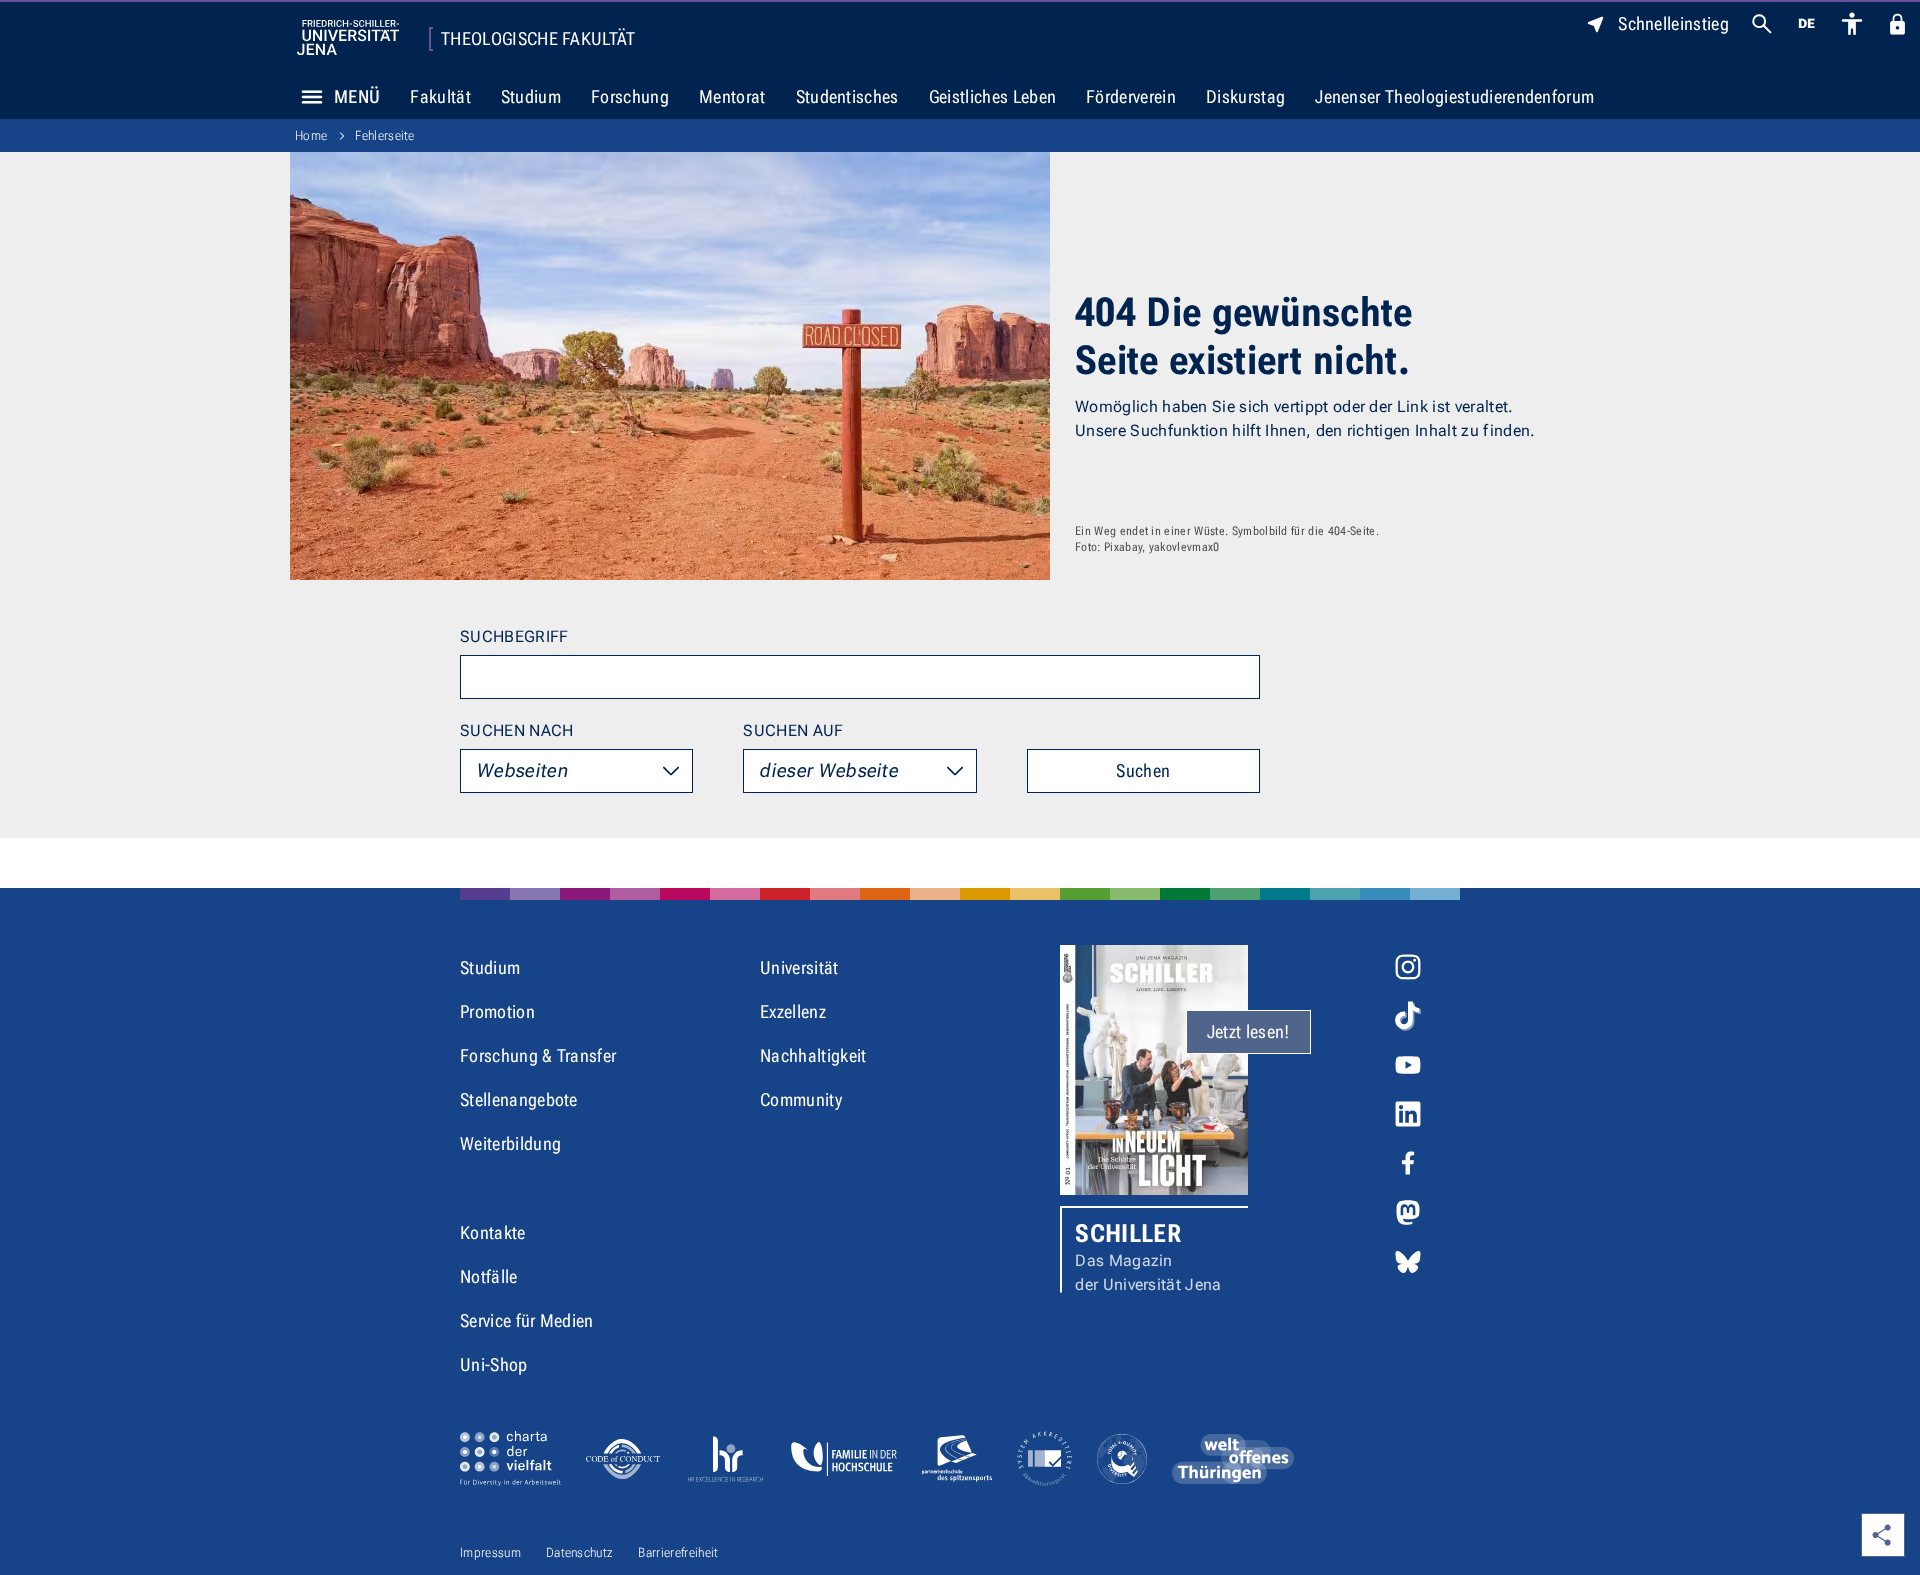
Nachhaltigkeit (813, 1055)
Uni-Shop (494, 1364)
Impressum (490, 1552)
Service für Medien (527, 1320)
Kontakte (493, 1232)
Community (801, 1099)
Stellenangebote (519, 1099)
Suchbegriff (514, 636)
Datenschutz (580, 1552)
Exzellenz (793, 1011)
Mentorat (732, 96)
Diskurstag (1245, 96)
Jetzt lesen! (1248, 1031)
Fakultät (440, 96)
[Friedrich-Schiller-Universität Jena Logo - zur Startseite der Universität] (348, 37)
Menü (357, 96)
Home (311, 135)
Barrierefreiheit (678, 1552)
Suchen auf (793, 730)
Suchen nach (517, 730)
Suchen (1143, 770)
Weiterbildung (510, 1143)
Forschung (630, 96)
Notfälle (489, 1276)
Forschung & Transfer (538, 1055)
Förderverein (1131, 96)
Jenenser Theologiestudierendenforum (1454, 96)
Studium (531, 96)
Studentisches (847, 96)
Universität (799, 967)
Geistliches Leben (992, 96)
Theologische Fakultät (538, 39)
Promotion (497, 1011)
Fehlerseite (385, 135)
